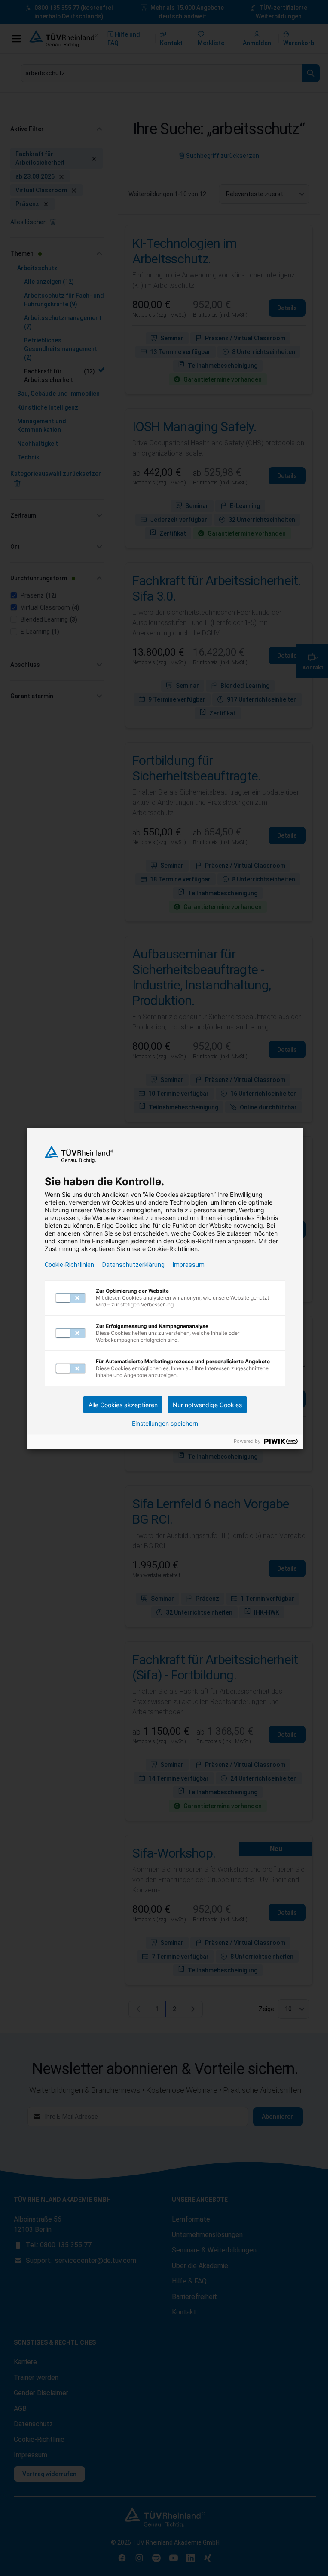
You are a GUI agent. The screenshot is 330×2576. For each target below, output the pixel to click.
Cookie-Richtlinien (69, 1265)
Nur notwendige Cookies (207, 1405)
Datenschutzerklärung (133, 1265)
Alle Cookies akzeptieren (123, 1405)
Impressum (189, 1265)
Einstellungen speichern (165, 1424)
